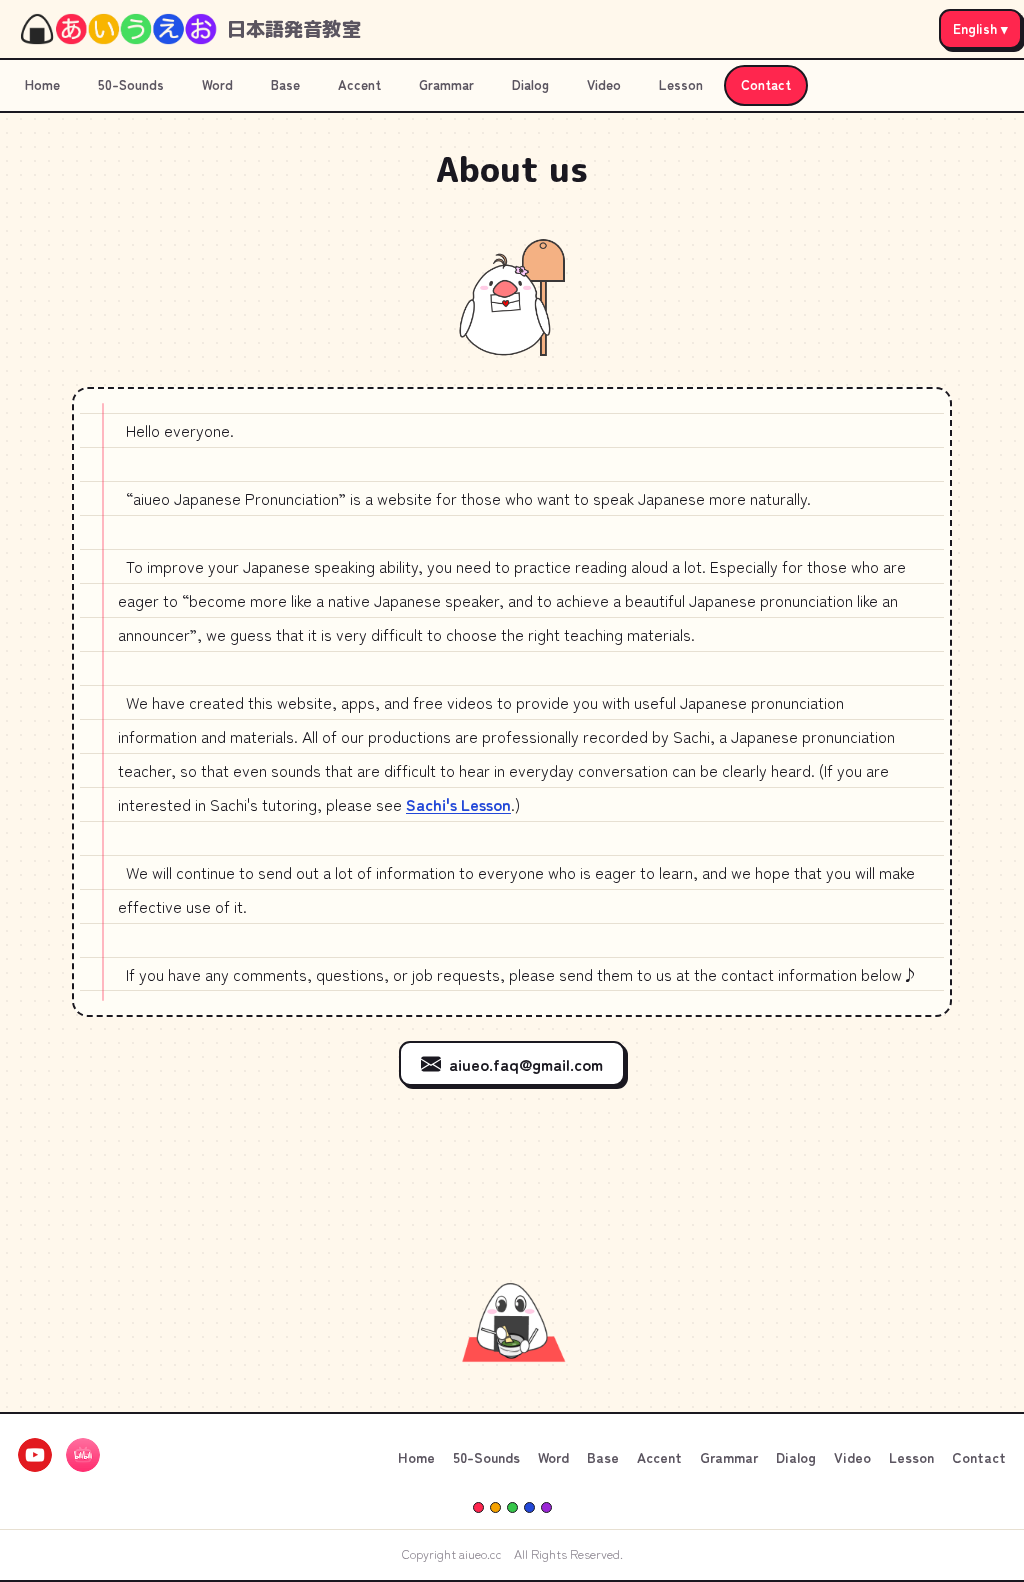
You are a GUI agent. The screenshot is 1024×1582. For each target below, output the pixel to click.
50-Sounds (131, 84)
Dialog (530, 84)
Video (604, 84)
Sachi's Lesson (458, 804)
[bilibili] (83, 1458)
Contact (766, 84)
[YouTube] (35, 1458)
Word (217, 84)
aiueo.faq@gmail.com (526, 1064)
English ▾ (980, 28)
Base (285, 84)
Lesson (681, 84)
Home (42, 84)
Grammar (446, 84)
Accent (359, 84)
